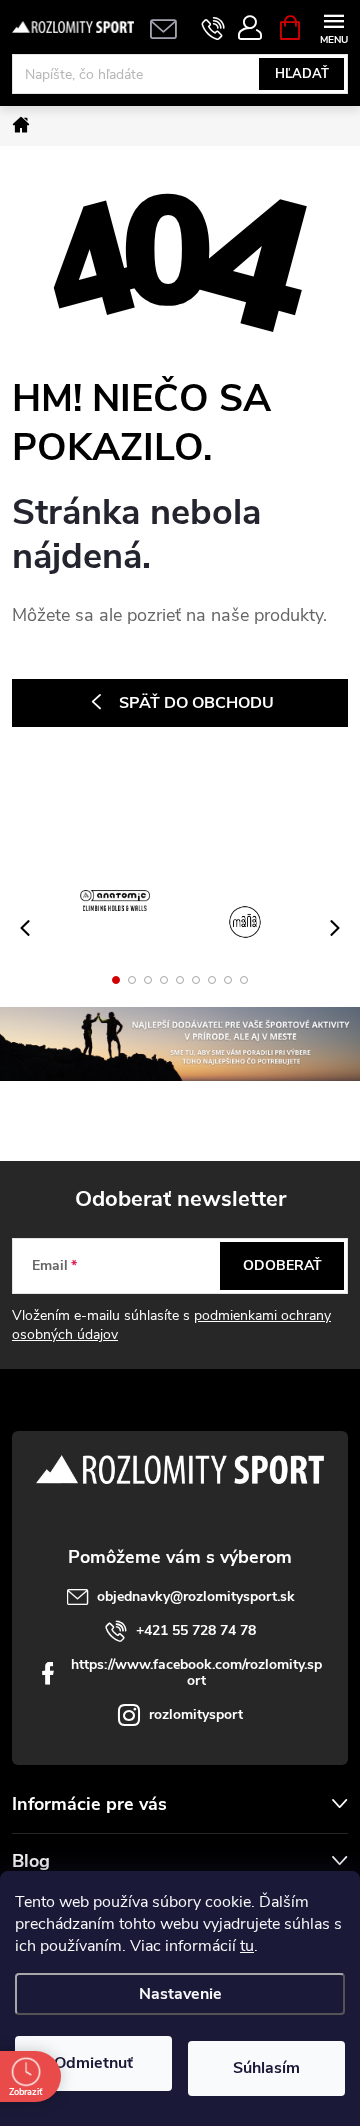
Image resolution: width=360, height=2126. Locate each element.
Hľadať (302, 74)
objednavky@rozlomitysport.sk (196, 1596)
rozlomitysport (196, 1714)
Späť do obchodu (196, 703)
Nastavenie (180, 1994)
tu (247, 1946)
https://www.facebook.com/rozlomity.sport (196, 1672)
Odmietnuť (93, 2063)
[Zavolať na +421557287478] (213, 28)
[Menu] (333, 26)
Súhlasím (266, 2068)
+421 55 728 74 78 (196, 1630)
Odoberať (282, 1265)
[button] (116, 980)
